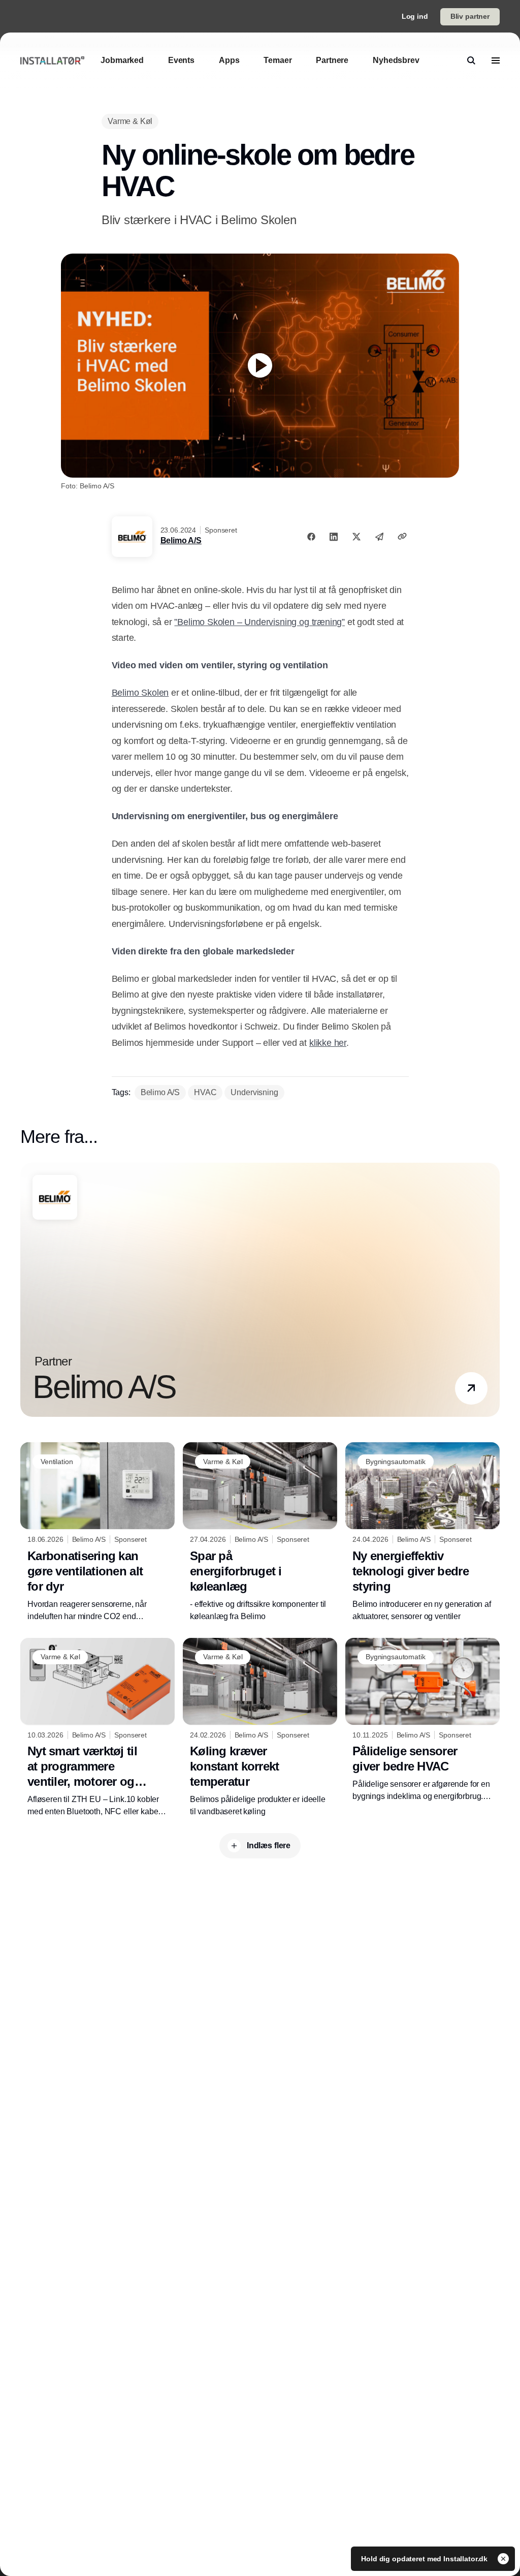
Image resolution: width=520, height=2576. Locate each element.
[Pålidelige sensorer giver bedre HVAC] (422, 1720)
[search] (471, 60)
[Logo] (52, 60)
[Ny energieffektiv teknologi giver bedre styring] (422, 1532)
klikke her (328, 1043)
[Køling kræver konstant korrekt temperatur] (260, 1728)
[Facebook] (311, 537)
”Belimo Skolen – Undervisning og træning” (259, 622)
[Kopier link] (402, 536)
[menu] (496, 60)
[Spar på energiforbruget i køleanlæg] (260, 1532)
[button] (471, 1388)
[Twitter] (356, 537)
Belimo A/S (181, 540)
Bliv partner (470, 16)
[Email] (379, 537)
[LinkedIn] (334, 537)
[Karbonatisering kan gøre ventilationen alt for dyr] (97, 1532)
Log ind (415, 16)
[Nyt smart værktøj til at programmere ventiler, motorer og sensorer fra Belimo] (97, 1728)
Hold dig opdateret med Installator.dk (425, 2559)
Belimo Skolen (140, 693)
